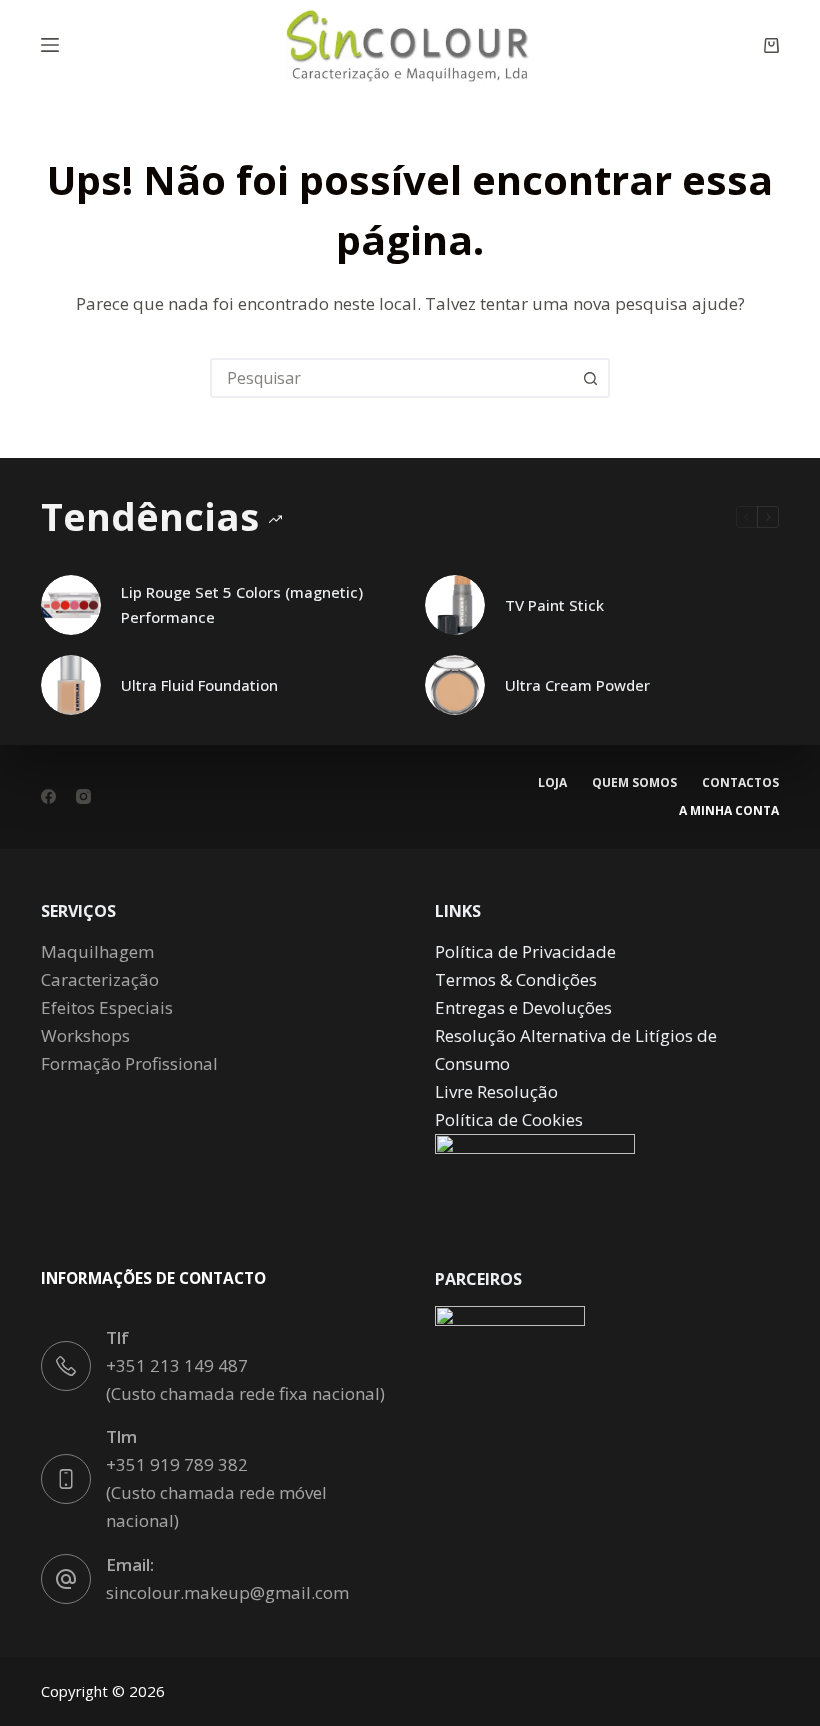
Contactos (740, 783)
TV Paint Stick (554, 605)
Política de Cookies (509, 1119)
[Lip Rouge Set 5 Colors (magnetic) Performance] (71, 605)
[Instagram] (83, 796)
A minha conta (729, 811)
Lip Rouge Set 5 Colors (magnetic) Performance (242, 604)
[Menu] (50, 45)
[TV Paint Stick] (455, 605)
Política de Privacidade (525, 951)
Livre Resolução (496, 1091)
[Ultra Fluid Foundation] (71, 685)
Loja (552, 783)
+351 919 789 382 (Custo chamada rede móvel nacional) (216, 1492)
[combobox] (392, 378)
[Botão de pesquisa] (590, 378)
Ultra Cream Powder (577, 685)
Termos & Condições (516, 979)
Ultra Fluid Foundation (199, 685)
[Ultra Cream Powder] (455, 685)
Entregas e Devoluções (523, 1007)
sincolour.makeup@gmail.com (227, 1592)
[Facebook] (48, 796)
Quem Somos (634, 783)
